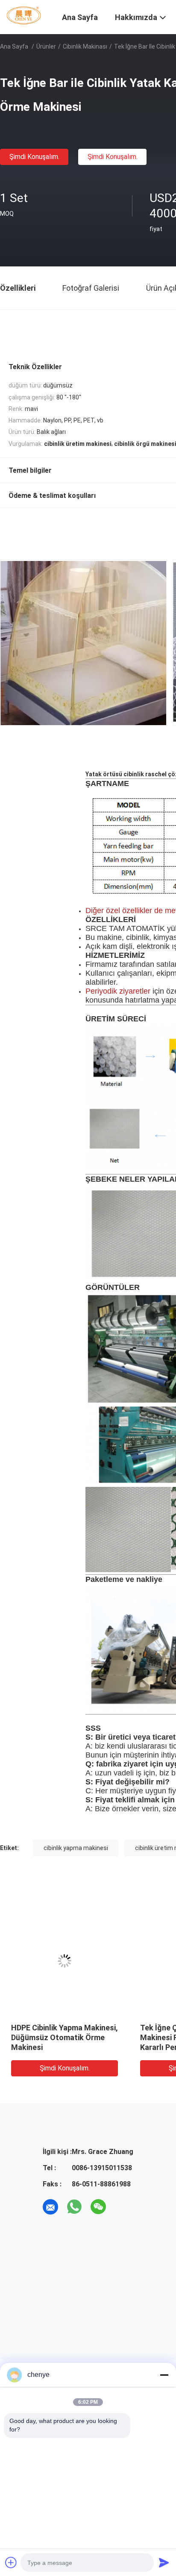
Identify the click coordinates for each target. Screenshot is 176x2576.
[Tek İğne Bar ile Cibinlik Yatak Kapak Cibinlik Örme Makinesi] (65, 1961)
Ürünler (46, 46)
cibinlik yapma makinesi (76, 1848)
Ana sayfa (14, 46)
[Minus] (164, 2375)
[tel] (122, 2207)
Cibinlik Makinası (85, 46)
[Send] (164, 2562)
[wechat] (98, 2207)
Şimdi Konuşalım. (34, 157)
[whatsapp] (74, 2207)
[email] (50, 2207)
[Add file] (11, 2562)
